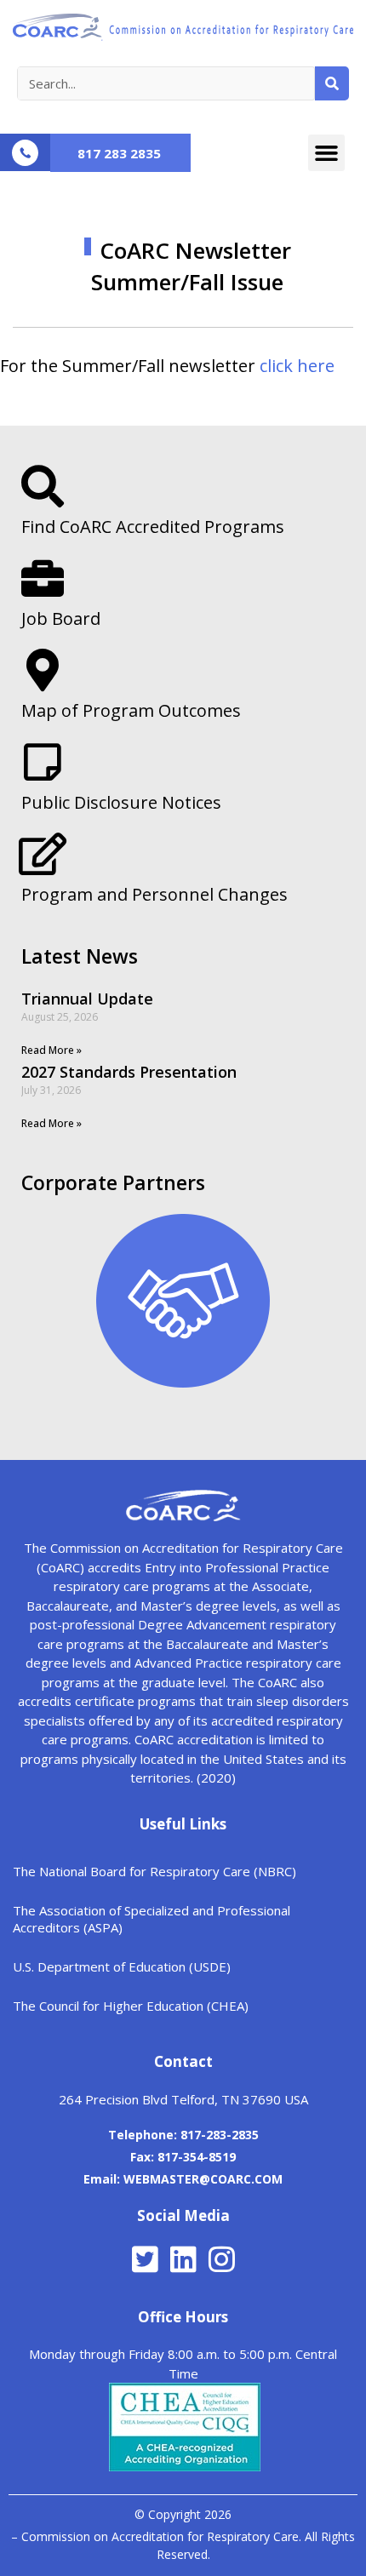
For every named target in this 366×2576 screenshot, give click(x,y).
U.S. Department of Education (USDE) (122, 1966)
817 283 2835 (119, 153)
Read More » (51, 1050)
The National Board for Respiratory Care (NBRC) (154, 1871)
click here (297, 366)
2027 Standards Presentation (129, 1072)
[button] (327, 153)
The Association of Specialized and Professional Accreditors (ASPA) (152, 1919)
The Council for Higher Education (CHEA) (131, 2006)
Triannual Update (87, 999)
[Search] (332, 83)
